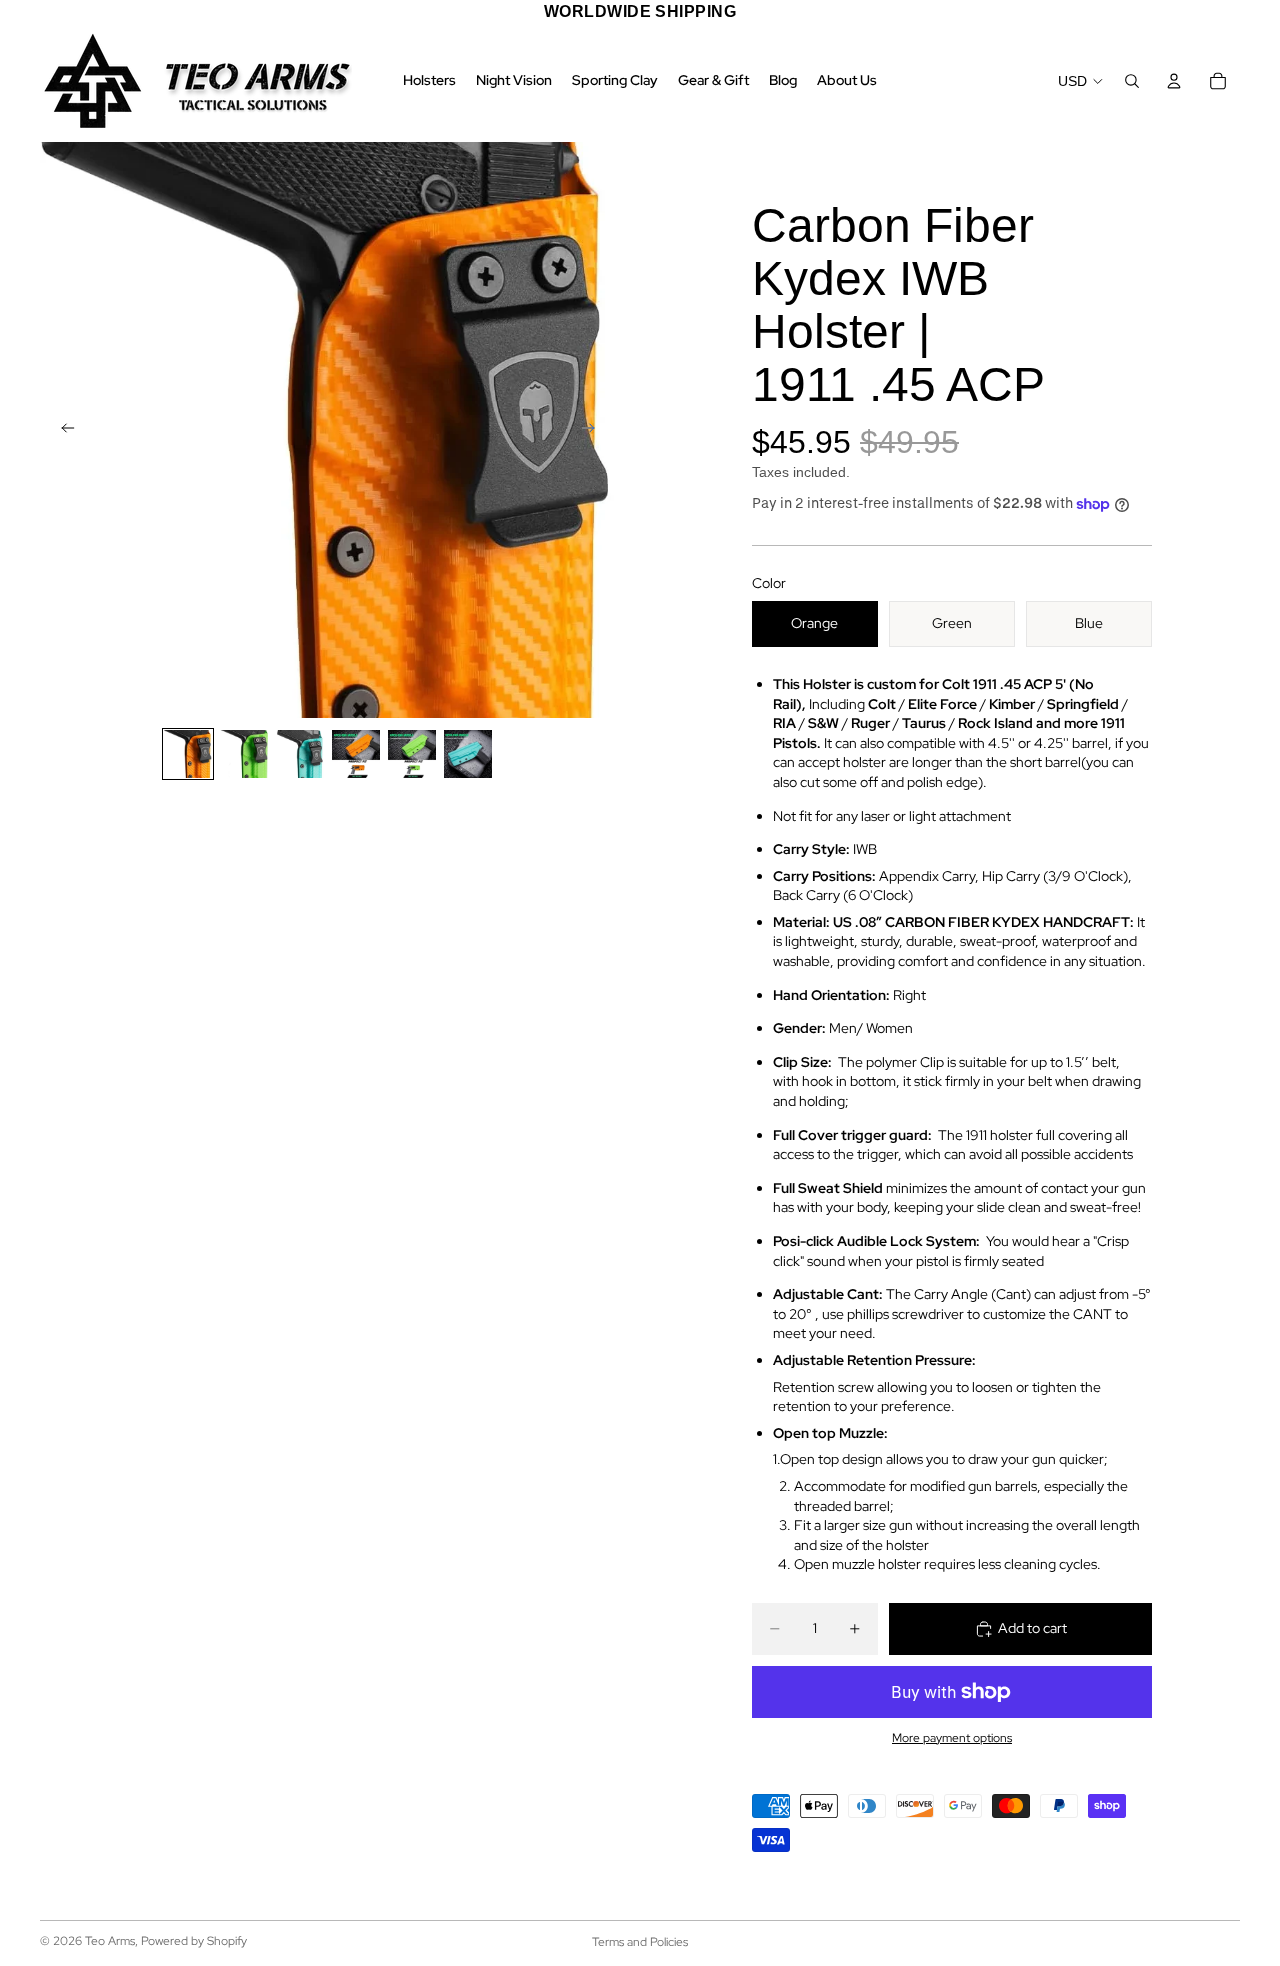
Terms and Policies (640, 1942)
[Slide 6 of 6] (468, 754)
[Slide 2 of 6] (244, 754)
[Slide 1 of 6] (188, 754)
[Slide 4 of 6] (356, 754)
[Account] (1174, 81)
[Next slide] (594, 430)
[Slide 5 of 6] (412, 754)
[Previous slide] (62, 430)
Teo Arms (110, 1941)
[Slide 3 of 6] (300, 754)
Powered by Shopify (194, 1941)
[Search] (1132, 81)
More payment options (952, 1738)
